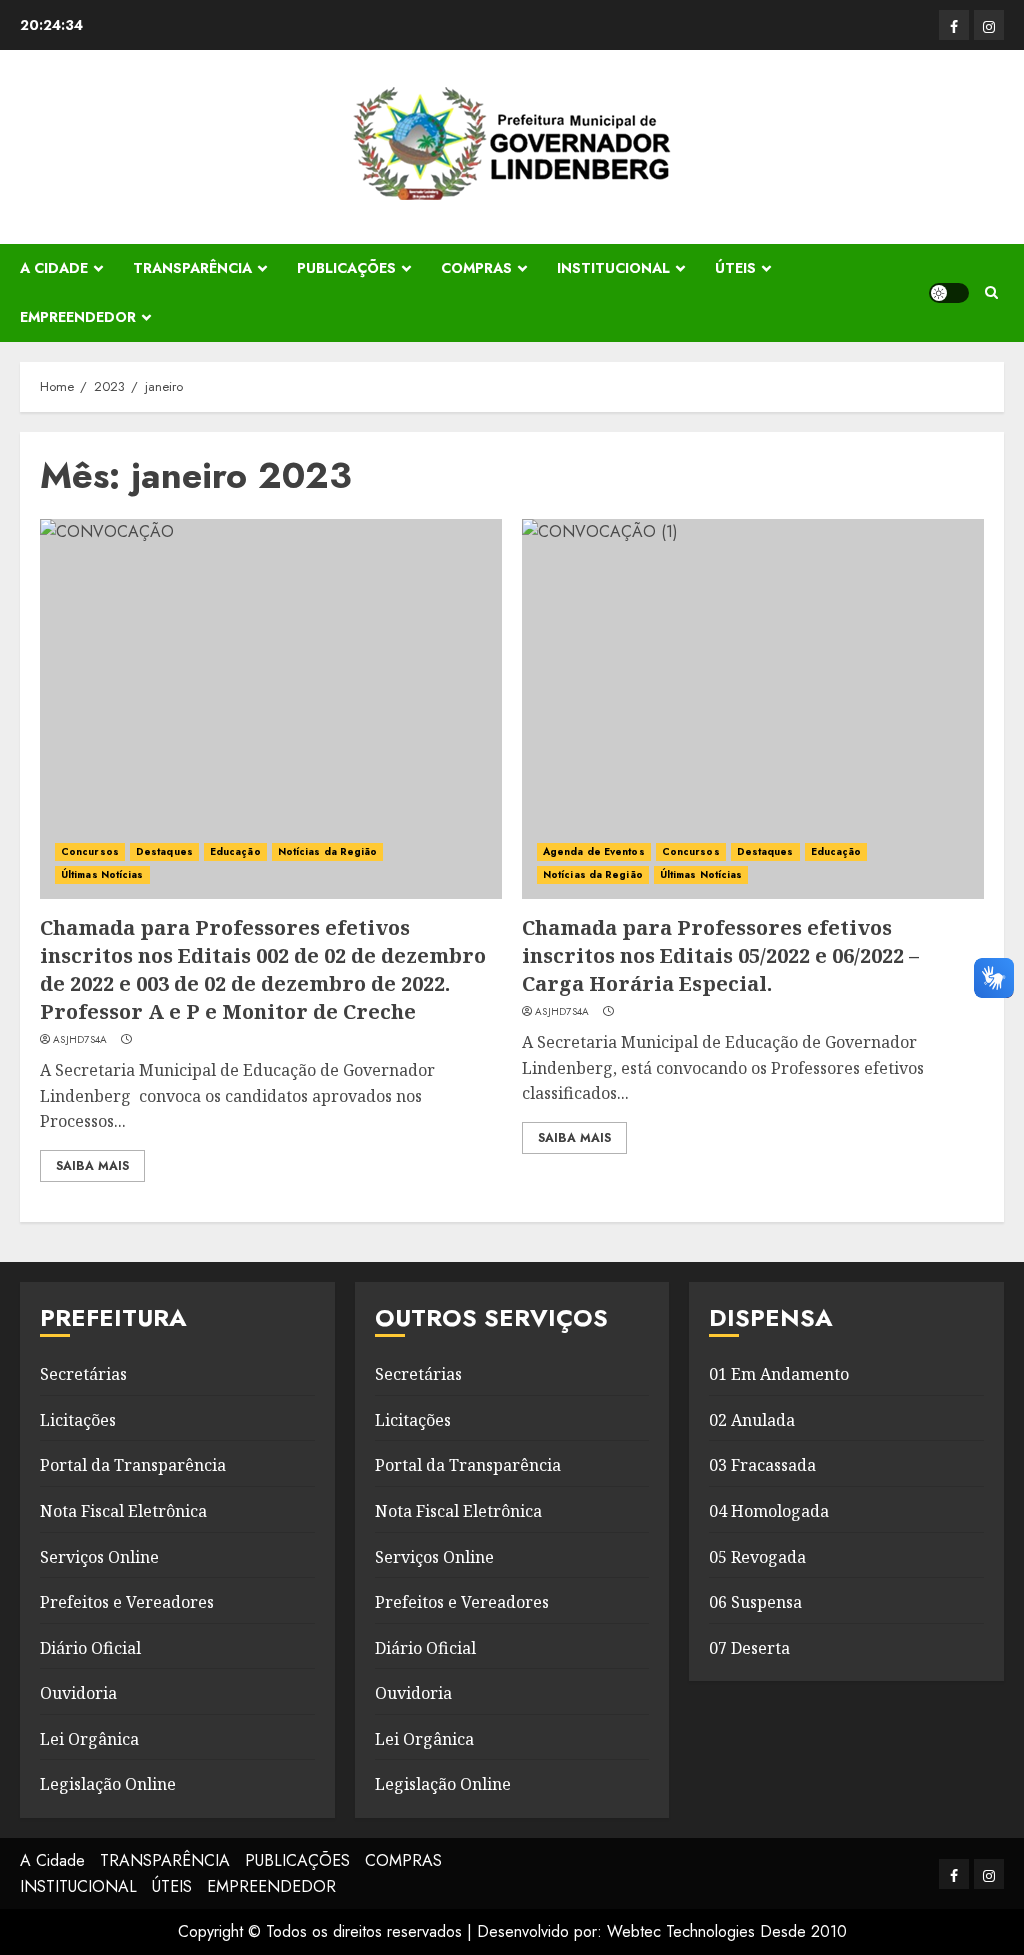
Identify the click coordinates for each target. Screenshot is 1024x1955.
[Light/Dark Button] (949, 293)
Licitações (78, 1420)
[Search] (991, 292)
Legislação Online (108, 1784)
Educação (235, 851)
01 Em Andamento (779, 1374)
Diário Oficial (90, 1648)
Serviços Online (99, 1557)
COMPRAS (476, 268)
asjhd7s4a (80, 1040)
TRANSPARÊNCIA (192, 268)
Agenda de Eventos (594, 851)
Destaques (164, 851)
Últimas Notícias (102, 874)
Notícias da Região (328, 851)
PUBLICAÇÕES (346, 268)
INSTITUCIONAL (613, 268)
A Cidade (54, 268)
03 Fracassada (762, 1465)
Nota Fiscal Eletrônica (123, 1511)
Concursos (90, 851)
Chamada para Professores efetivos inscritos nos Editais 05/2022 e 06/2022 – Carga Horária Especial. (720, 955)
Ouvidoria (78, 1693)
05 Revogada (757, 1557)
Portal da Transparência (133, 1465)
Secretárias (83, 1374)
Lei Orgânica (89, 1739)
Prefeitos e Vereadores (127, 1602)
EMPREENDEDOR (78, 317)
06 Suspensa (755, 1602)
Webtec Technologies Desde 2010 (727, 1931)
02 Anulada (752, 1420)
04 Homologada (769, 1511)
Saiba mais (92, 1166)
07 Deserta (749, 1648)
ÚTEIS (735, 268)
